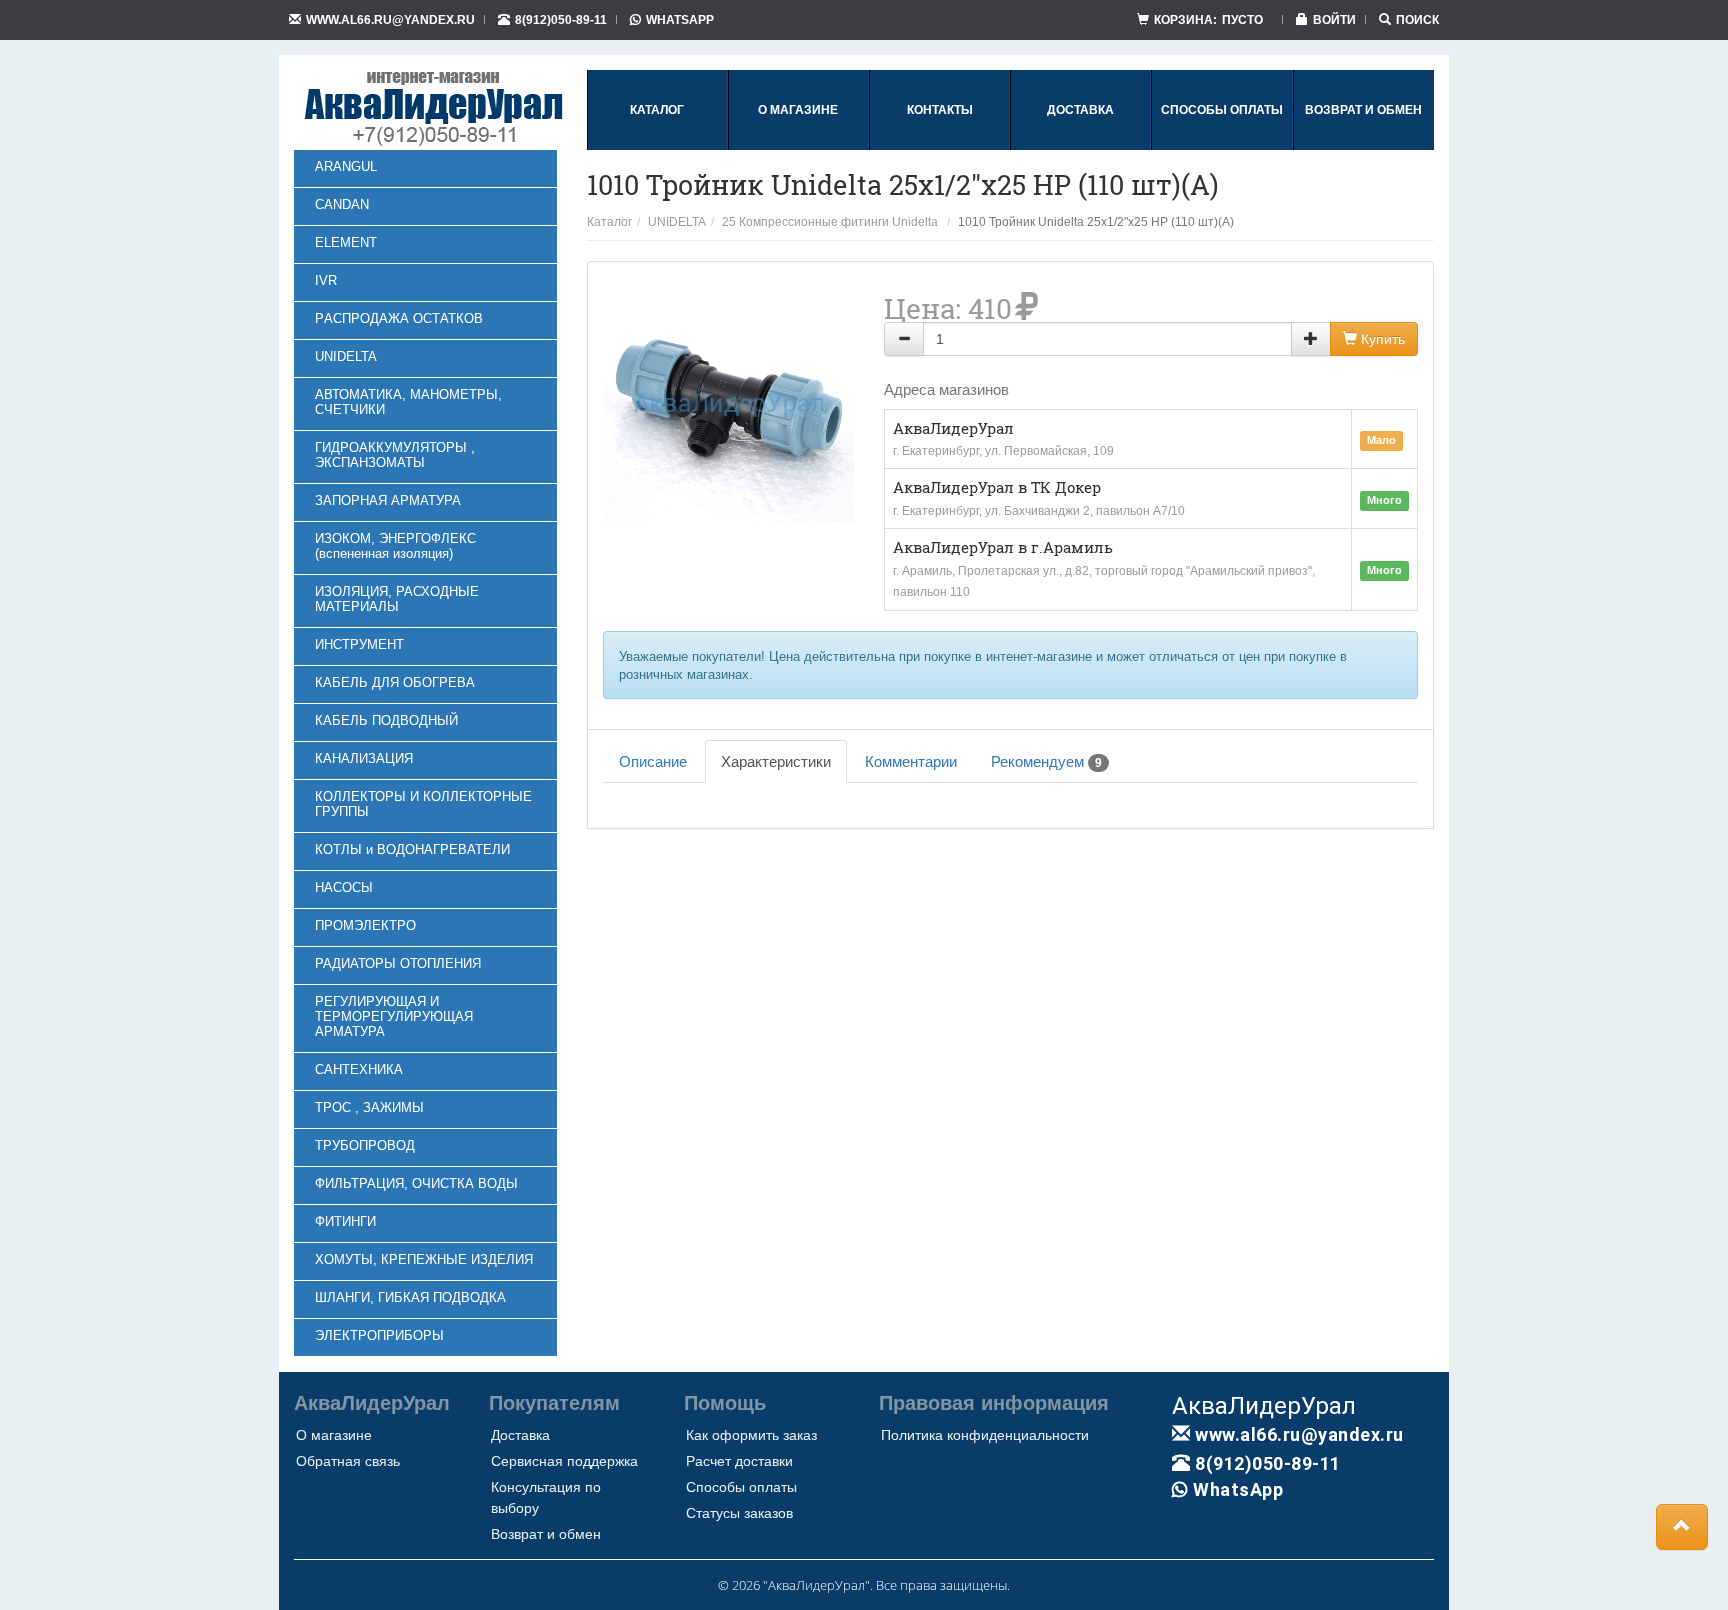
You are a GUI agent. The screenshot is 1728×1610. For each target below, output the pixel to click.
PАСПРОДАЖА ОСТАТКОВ (399, 318)
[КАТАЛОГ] (657, 146)
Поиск (1417, 19)
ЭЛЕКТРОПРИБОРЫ (379, 1335)
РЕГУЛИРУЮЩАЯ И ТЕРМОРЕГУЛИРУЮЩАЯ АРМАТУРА (394, 1016)
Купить (1381, 339)
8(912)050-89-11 (561, 19)
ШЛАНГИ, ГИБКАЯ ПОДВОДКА (410, 1297)
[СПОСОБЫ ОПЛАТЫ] (1222, 146)
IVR (326, 280)
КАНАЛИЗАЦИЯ (364, 758)
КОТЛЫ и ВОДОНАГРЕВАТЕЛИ (412, 849)
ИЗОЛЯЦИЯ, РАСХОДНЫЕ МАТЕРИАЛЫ (397, 599)
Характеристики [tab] (776, 761)
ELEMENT (346, 242)
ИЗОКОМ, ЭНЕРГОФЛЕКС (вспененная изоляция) (395, 546)
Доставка (520, 1435)
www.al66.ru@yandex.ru (390, 19)
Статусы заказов (739, 1513)
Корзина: (1208, 19)
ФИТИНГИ (345, 1221)
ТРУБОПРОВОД (365, 1145)
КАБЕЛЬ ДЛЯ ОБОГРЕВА (395, 682)
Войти (1334, 19)
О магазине (334, 1435)
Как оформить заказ (751, 1435)
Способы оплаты (741, 1487)
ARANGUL (346, 166)
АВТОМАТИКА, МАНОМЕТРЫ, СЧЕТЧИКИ (408, 402)
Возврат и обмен (546, 1534)
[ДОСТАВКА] (1080, 146)
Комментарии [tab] (911, 761)
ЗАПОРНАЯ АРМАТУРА (388, 500)
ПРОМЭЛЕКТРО (365, 925)
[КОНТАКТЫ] (940, 146)
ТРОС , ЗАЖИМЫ (369, 1107)
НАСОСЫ (344, 887)
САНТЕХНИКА (359, 1069)
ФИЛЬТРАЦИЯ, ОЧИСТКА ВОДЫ (416, 1183)
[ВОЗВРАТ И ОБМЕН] (1363, 146)
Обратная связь (348, 1461)
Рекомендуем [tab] (1046, 761)
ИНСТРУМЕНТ (359, 644)
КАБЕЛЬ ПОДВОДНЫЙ (386, 720)
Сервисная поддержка (564, 1461)
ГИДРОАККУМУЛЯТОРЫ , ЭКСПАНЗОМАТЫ (395, 455)
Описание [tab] (653, 761)
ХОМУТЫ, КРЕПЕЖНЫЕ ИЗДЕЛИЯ (424, 1259)
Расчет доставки (739, 1461)
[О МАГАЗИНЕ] (798, 146)
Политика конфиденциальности (985, 1435)
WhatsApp (680, 19)
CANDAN (342, 204)
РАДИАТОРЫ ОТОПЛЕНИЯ (398, 963)
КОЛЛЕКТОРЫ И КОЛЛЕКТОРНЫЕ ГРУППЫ (423, 804)
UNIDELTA (346, 356)
